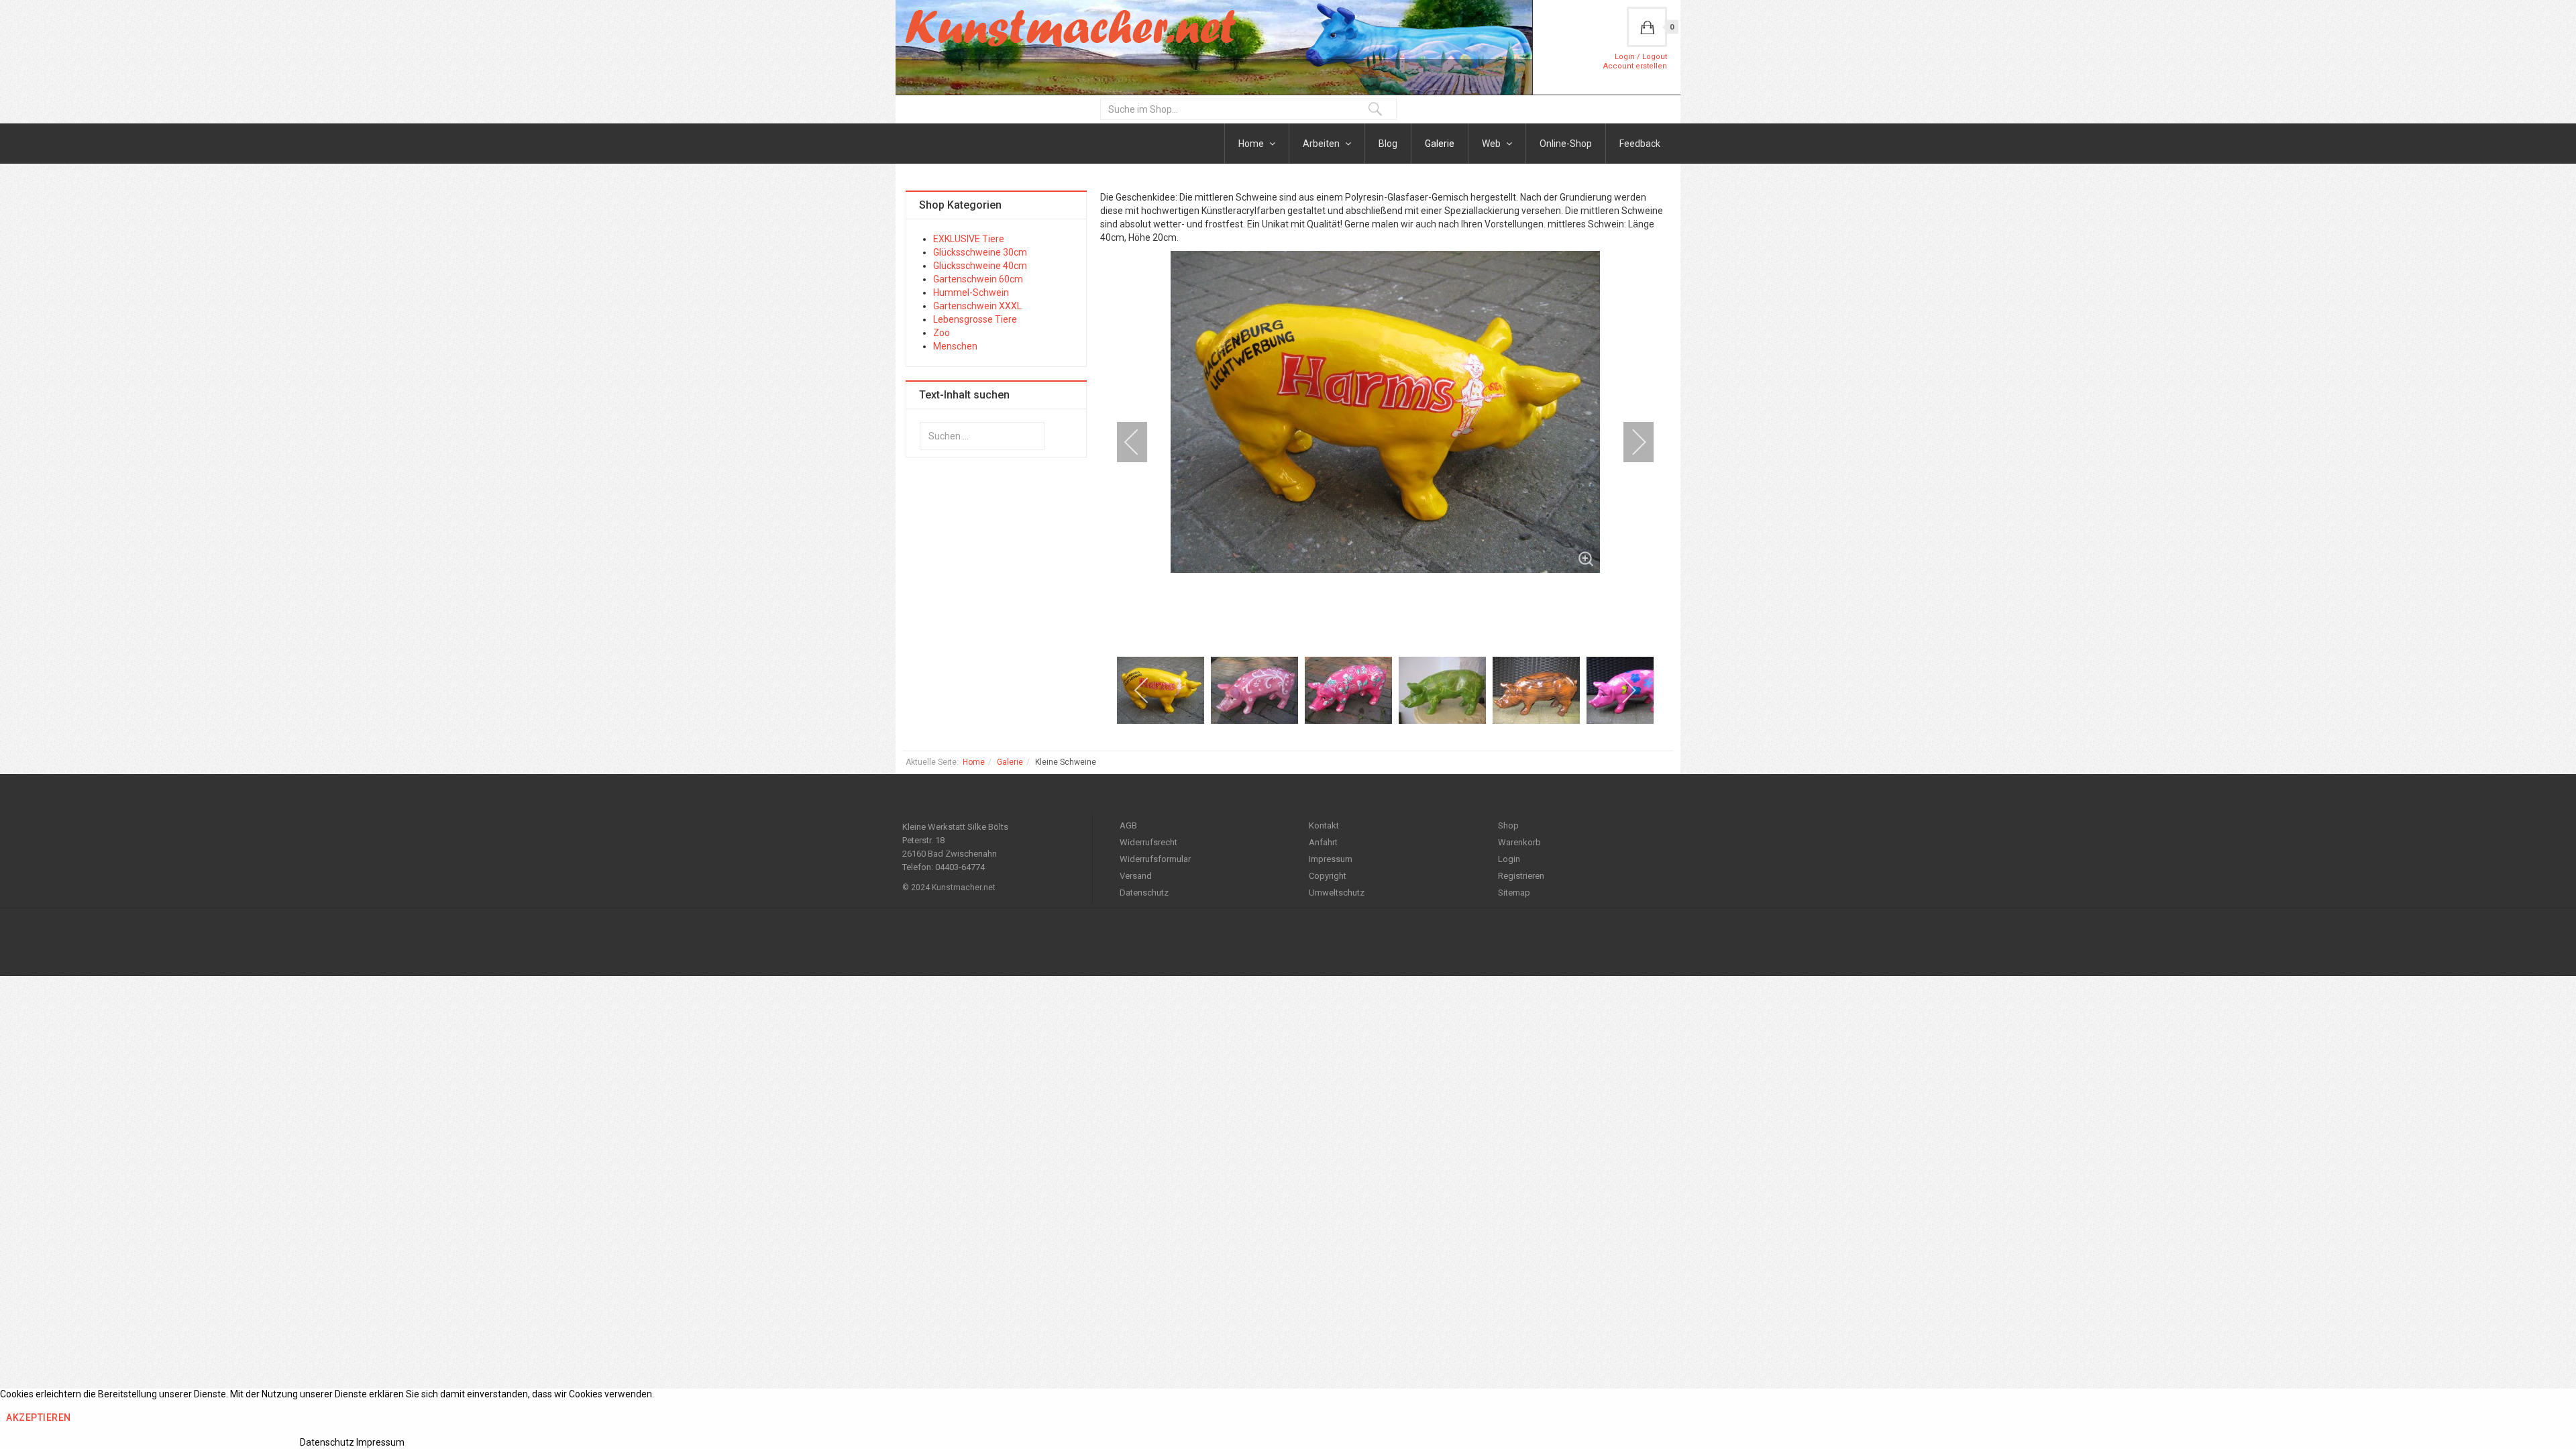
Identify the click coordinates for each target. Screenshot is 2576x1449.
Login (1509, 859)
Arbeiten (1322, 144)
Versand (1136, 876)
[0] (1647, 27)
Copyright (1328, 876)
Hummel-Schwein (971, 292)
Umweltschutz (1337, 893)
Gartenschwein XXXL (977, 306)
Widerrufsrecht (1148, 842)
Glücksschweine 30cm (980, 252)
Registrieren (1521, 876)
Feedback (1640, 144)
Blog (1388, 144)
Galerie (1440, 144)
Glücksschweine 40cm (980, 266)
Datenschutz (1144, 893)
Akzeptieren (39, 1417)
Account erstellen (1635, 66)
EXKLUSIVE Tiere (969, 239)
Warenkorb (1519, 842)
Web (1492, 144)
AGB (1128, 825)
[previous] (1140, 442)
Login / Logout (1641, 57)
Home (1252, 144)
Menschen (955, 346)
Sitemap (1514, 893)
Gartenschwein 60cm (978, 279)
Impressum (1331, 859)
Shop (1508, 825)
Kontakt (1324, 825)
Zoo (942, 333)
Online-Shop (1566, 144)
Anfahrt (1323, 842)
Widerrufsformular (1155, 859)
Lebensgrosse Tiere (975, 319)
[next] (1630, 442)
